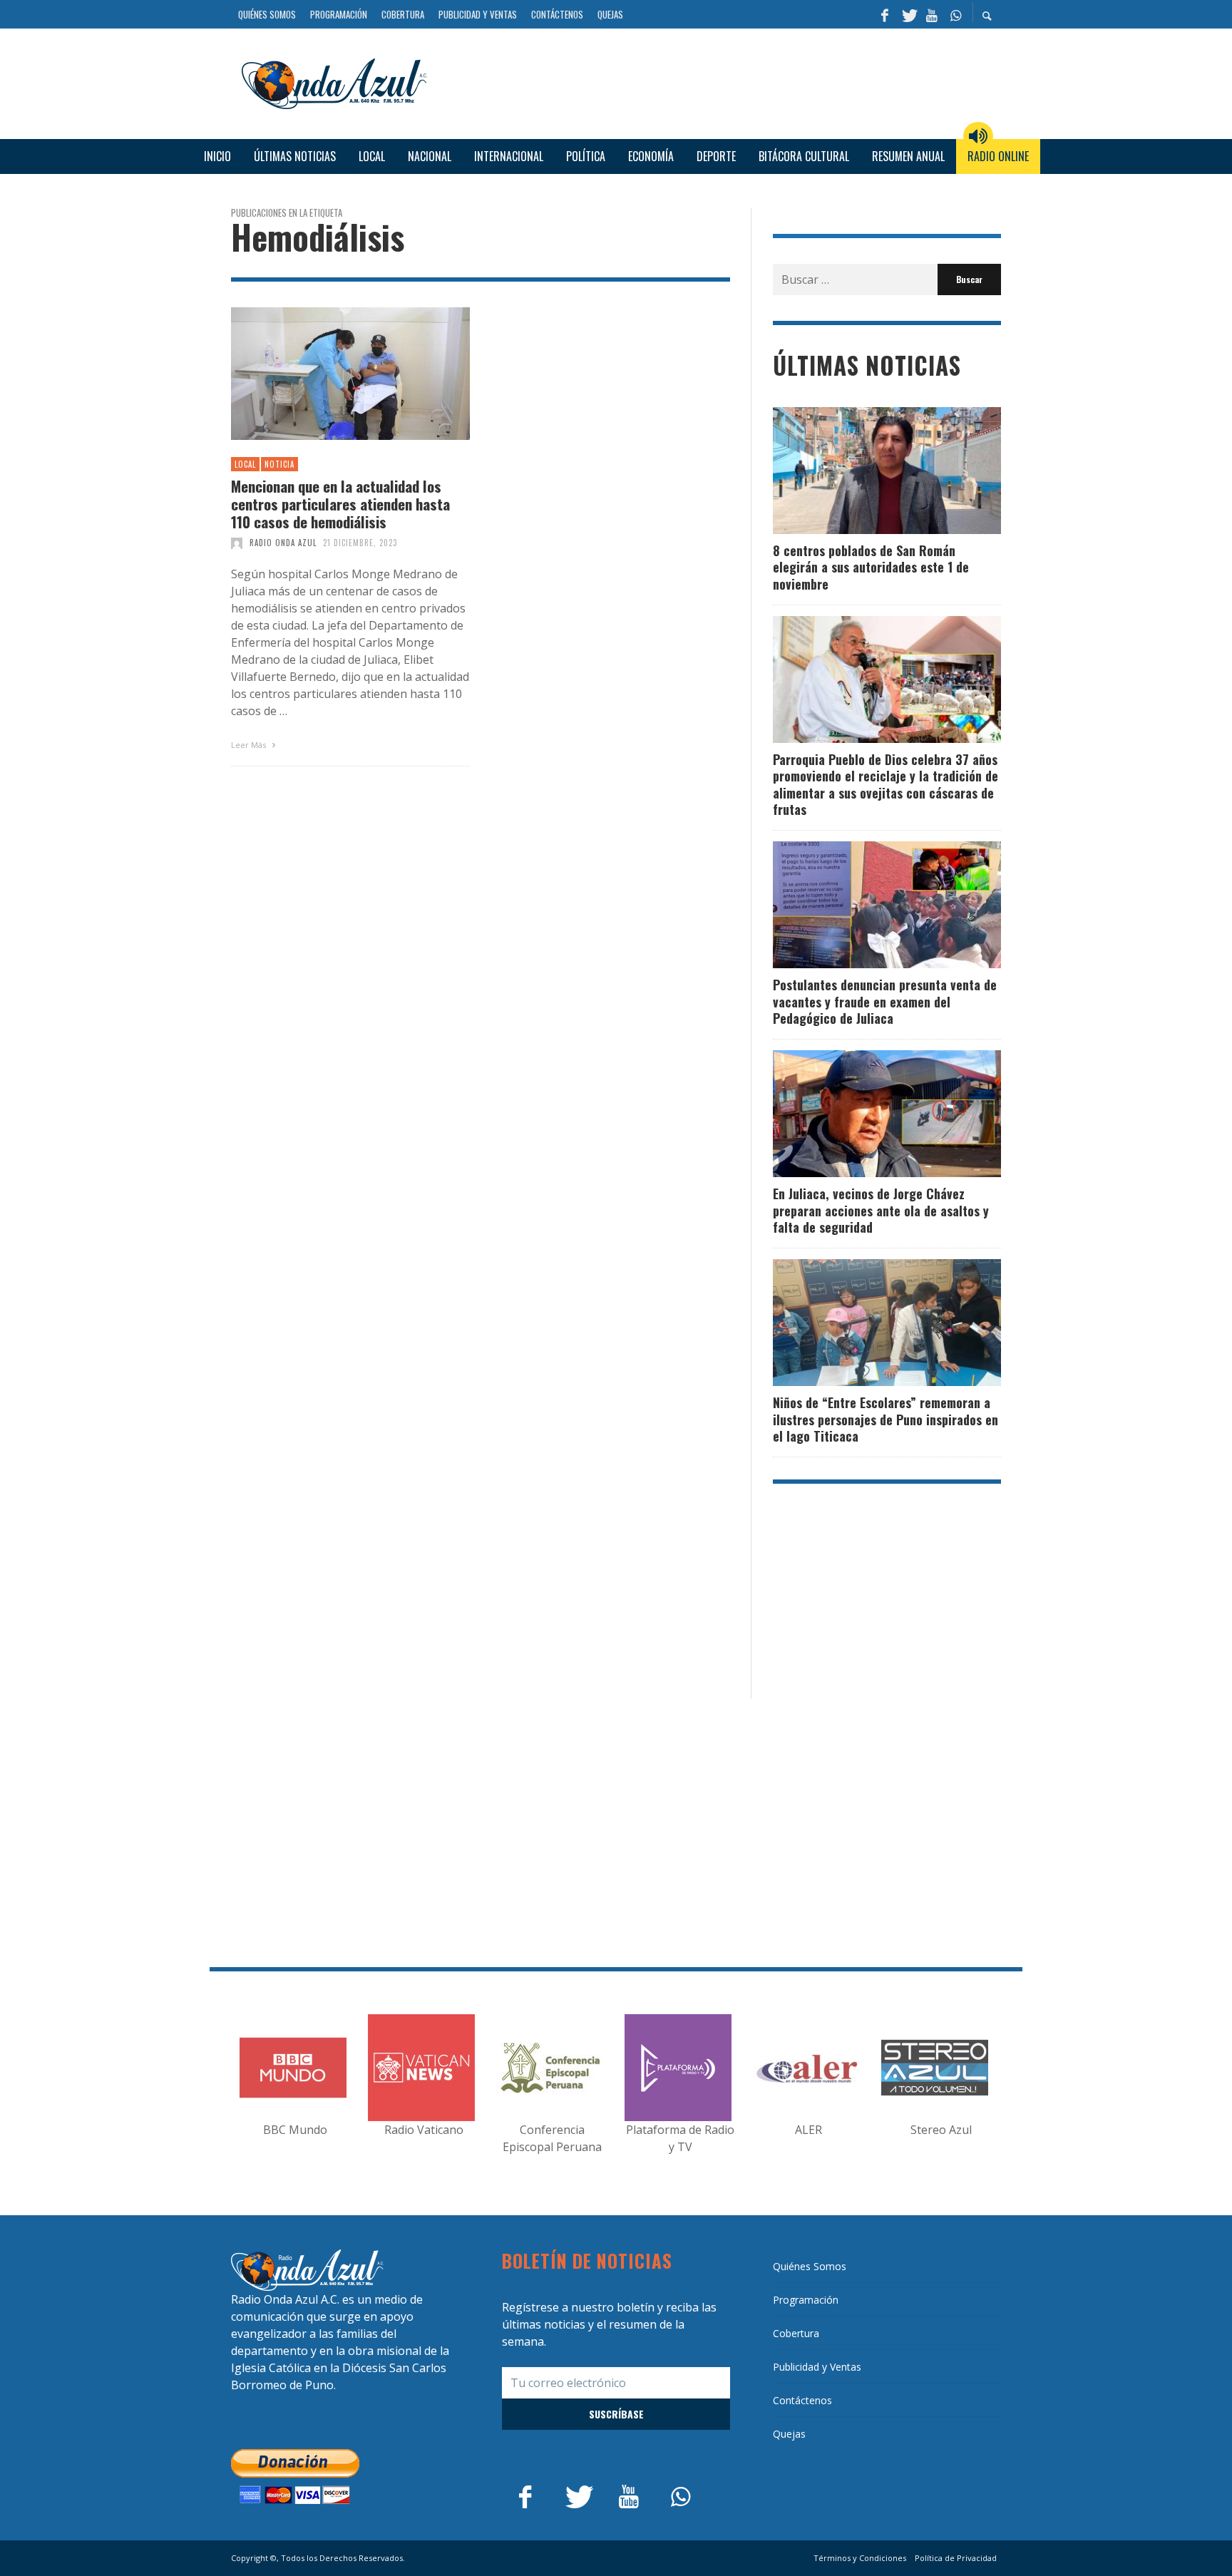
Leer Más (250, 745)
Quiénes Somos (810, 2266)
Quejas (789, 2434)
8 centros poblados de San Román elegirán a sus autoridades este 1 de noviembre (871, 567)
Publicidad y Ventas (817, 2367)
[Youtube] (932, 14)
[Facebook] (885, 14)
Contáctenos (802, 2400)
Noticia (279, 464)
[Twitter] (908, 14)
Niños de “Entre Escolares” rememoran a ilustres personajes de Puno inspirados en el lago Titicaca (885, 1419)
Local (245, 464)
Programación (806, 2300)
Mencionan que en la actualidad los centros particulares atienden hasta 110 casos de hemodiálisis (340, 504)
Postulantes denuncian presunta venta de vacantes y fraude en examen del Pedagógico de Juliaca (885, 1001)
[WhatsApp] (955, 14)
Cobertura (796, 2333)
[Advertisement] (719, 81)
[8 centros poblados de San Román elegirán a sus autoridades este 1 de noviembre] (864, 471)
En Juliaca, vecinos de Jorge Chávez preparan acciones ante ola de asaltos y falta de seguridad (881, 1210)
